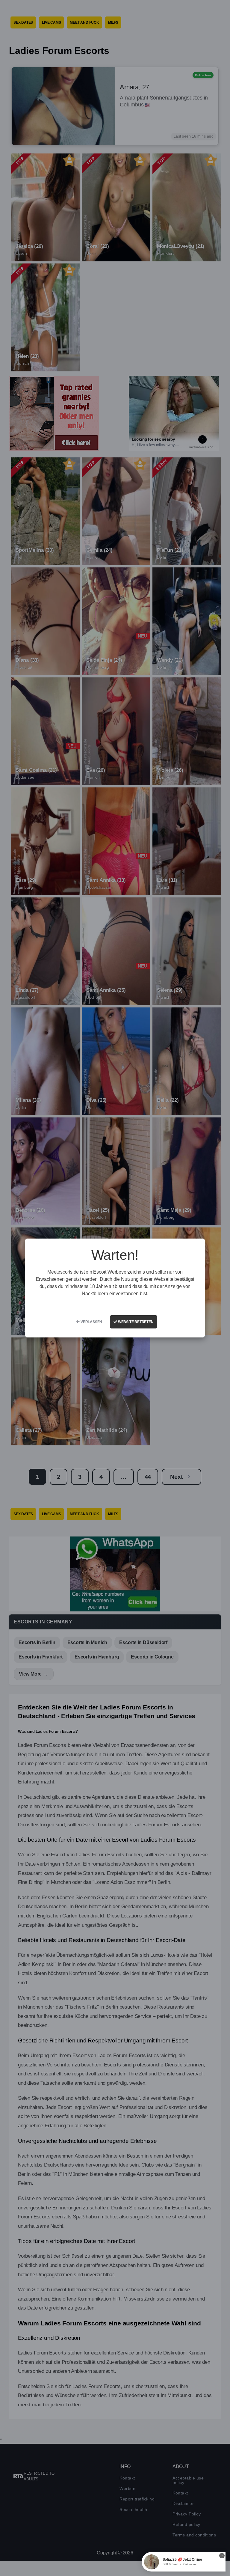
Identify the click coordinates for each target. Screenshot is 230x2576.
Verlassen (91, 1322)
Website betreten (135, 1322)
